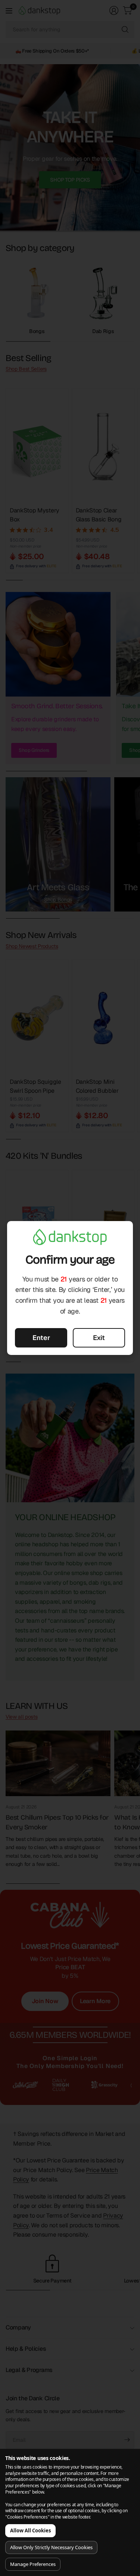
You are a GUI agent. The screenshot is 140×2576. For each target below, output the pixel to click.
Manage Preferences (33, 2564)
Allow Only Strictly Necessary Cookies (51, 2547)
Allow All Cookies (30, 2530)
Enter (41, 1338)
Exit (99, 1338)
